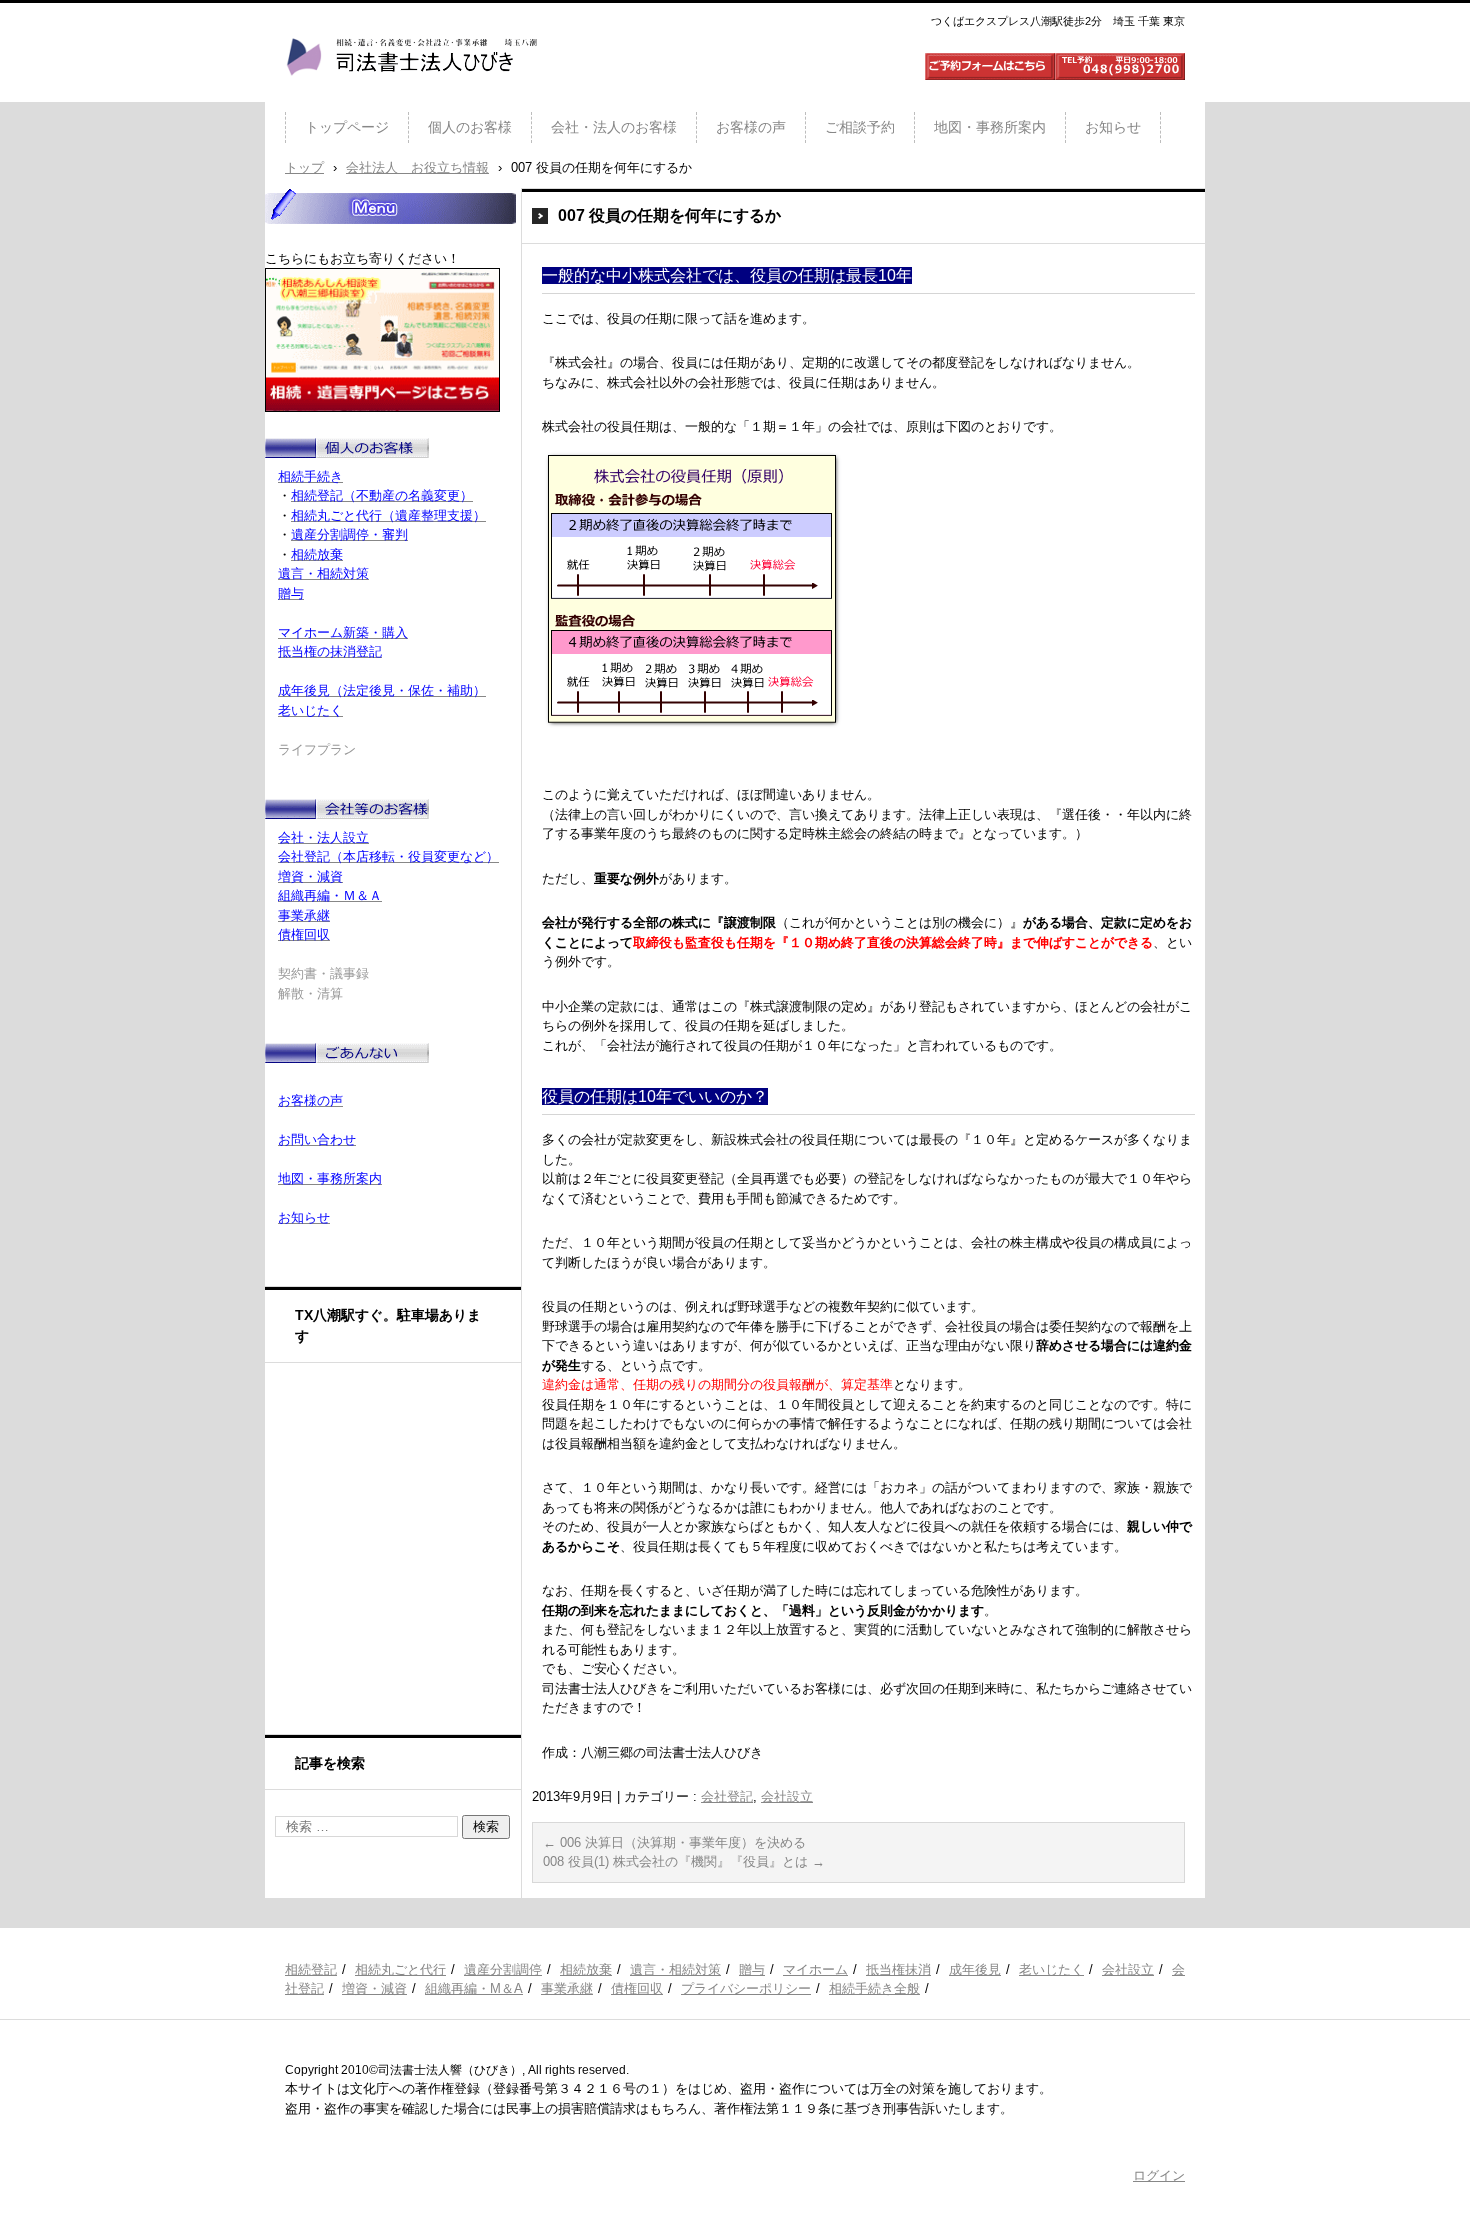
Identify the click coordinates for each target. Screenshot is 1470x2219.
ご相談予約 (860, 127)
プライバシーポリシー (746, 1988)
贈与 (752, 1969)
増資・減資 (374, 1988)
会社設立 (787, 1796)
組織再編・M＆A (474, 1988)
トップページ (347, 127)
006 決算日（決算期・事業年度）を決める (674, 1842)
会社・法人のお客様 (614, 127)
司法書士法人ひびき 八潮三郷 (411, 94)
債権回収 (637, 1988)
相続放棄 (586, 1969)
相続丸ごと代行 (400, 1969)
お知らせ (1113, 127)
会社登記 (727, 1796)
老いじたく (1051, 1969)
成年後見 (975, 1969)
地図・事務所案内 (990, 127)
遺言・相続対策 (675, 1969)
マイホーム (815, 1969)
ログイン (1159, 2175)
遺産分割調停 (503, 1969)
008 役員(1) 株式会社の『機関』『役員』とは (684, 1861)
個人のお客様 (470, 127)
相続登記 (311, 1969)
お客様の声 (751, 127)
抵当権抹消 (898, 1969)
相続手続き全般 (874, 1988)
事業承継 (567, 1988)
